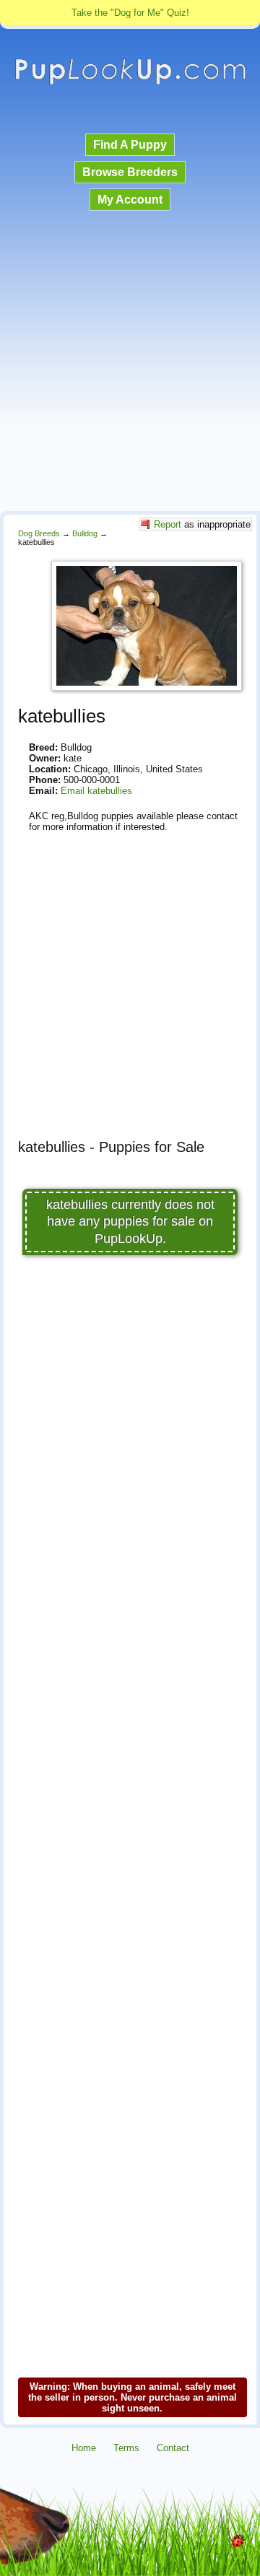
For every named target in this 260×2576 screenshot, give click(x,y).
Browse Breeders (130, 172)
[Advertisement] (130, 362)
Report (168, 524)
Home (84, 2448)
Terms (126, 2448)
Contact (173, 2448)
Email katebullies (96, 791)
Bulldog (85, 533)
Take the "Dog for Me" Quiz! (130, 13)
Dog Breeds (39, 533)
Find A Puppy (130, 145)
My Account (130, 200)
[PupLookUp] (130, 83)
